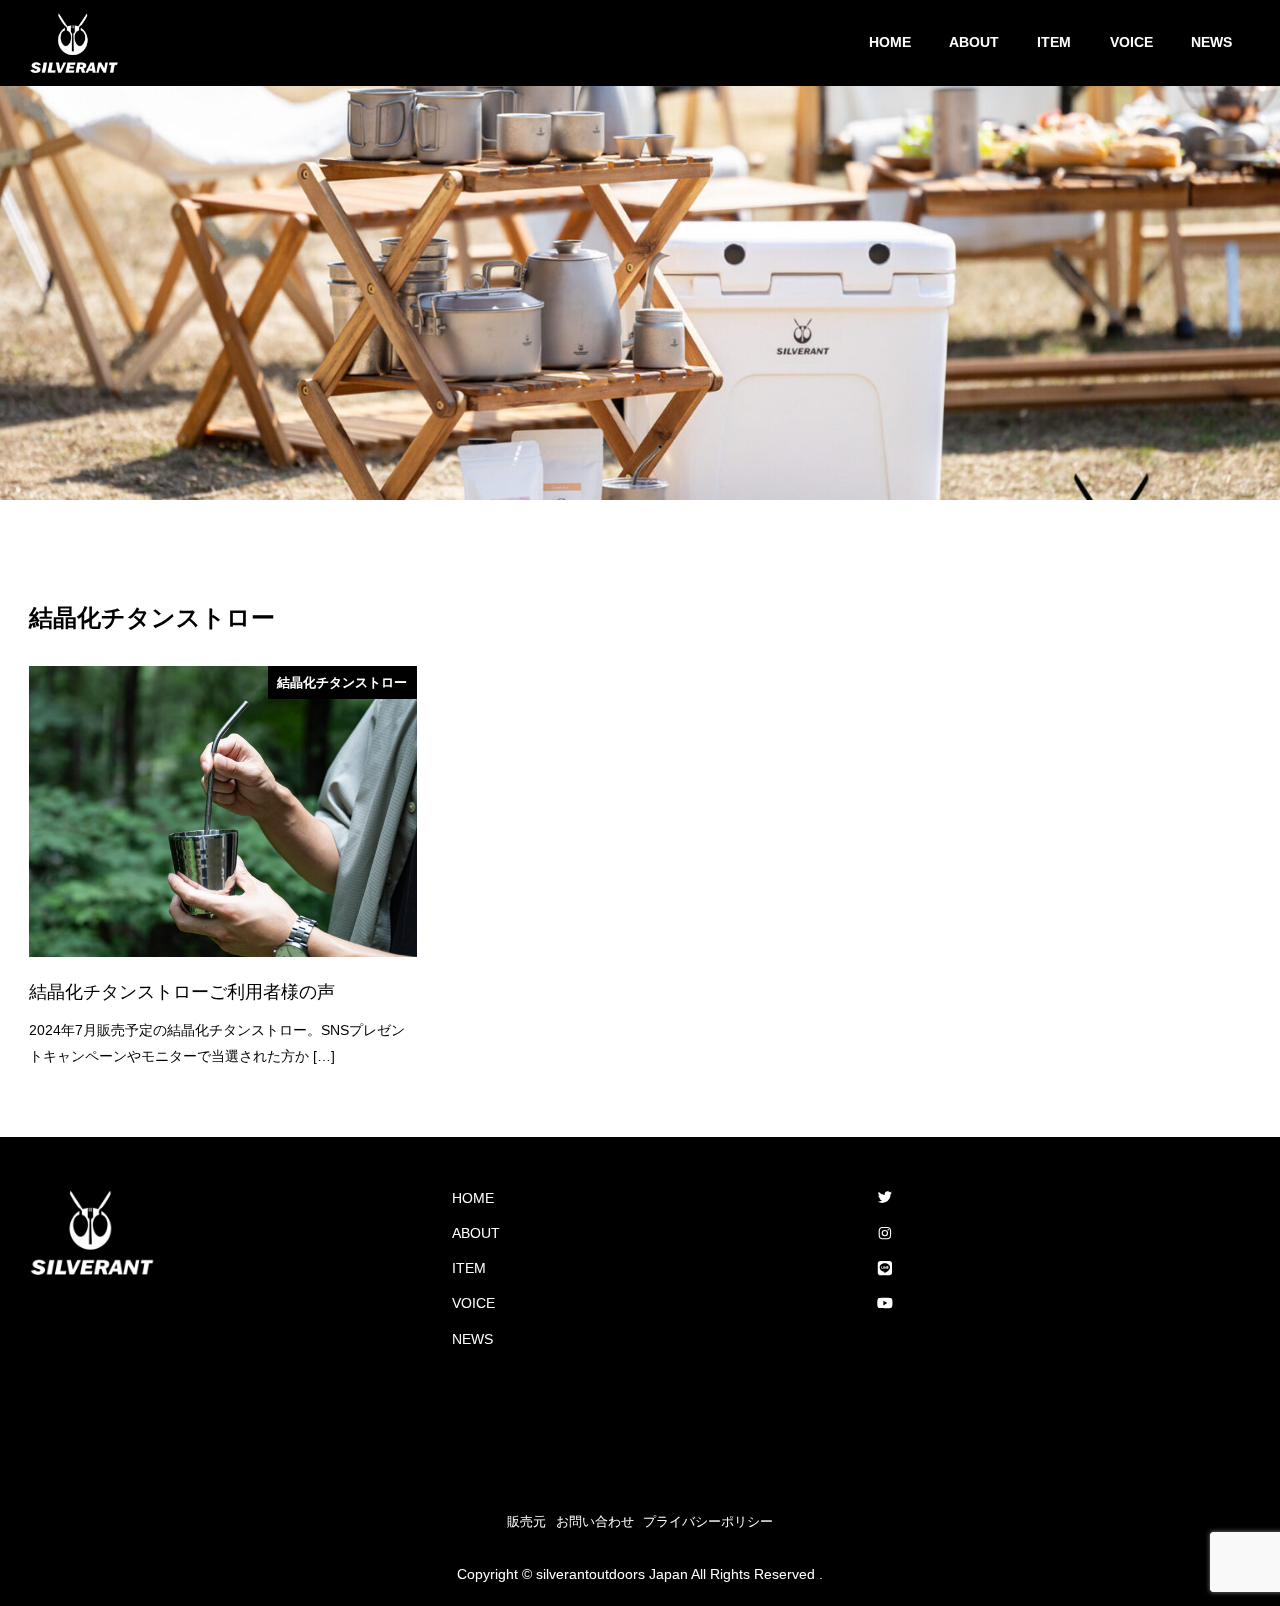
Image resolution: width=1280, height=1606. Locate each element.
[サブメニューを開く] (813, 1234)
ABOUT (476, 1233)
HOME (473, 1198)
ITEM (469, 1268)
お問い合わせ (595, 1521)
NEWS (472, 1339)
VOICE (473, 1303)
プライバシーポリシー (708, 1521)
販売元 (526, 1521)
